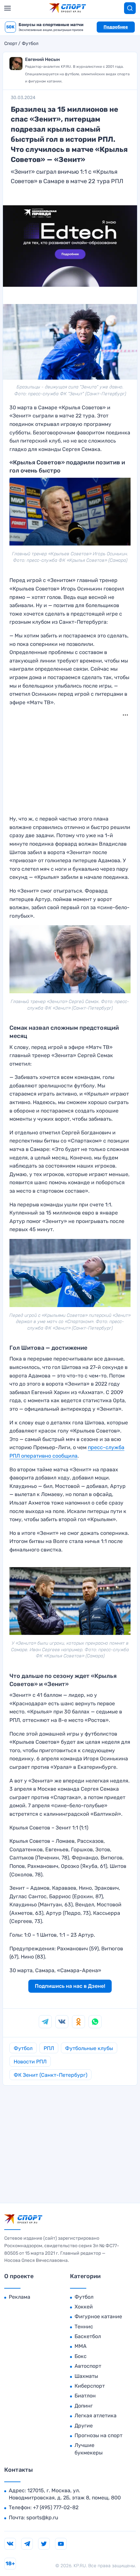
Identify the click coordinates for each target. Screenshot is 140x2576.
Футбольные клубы (89, 2048)
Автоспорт (88, 2366)
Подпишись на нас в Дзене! (70, 1986)
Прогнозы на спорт (98, 2435)
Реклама (20, 2297)
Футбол (30, 44)
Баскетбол (88, 2336)
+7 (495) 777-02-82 (56, 2507)
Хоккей (84, 2307)
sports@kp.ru (42, 2518)
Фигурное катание (98, 2316)
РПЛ (49, 2048)
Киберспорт (90, 2386)
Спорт (11, 44)
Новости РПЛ (30, 2062)
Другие (84, 2426)
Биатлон (85, 2396)
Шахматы (86, 2376)
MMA (81, 2346)
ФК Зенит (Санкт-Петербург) (50, 2075)
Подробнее (116, 27)
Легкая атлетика (96, 2416)
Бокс (81, 2356)
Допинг (84, 2406)
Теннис (84, 2327)
